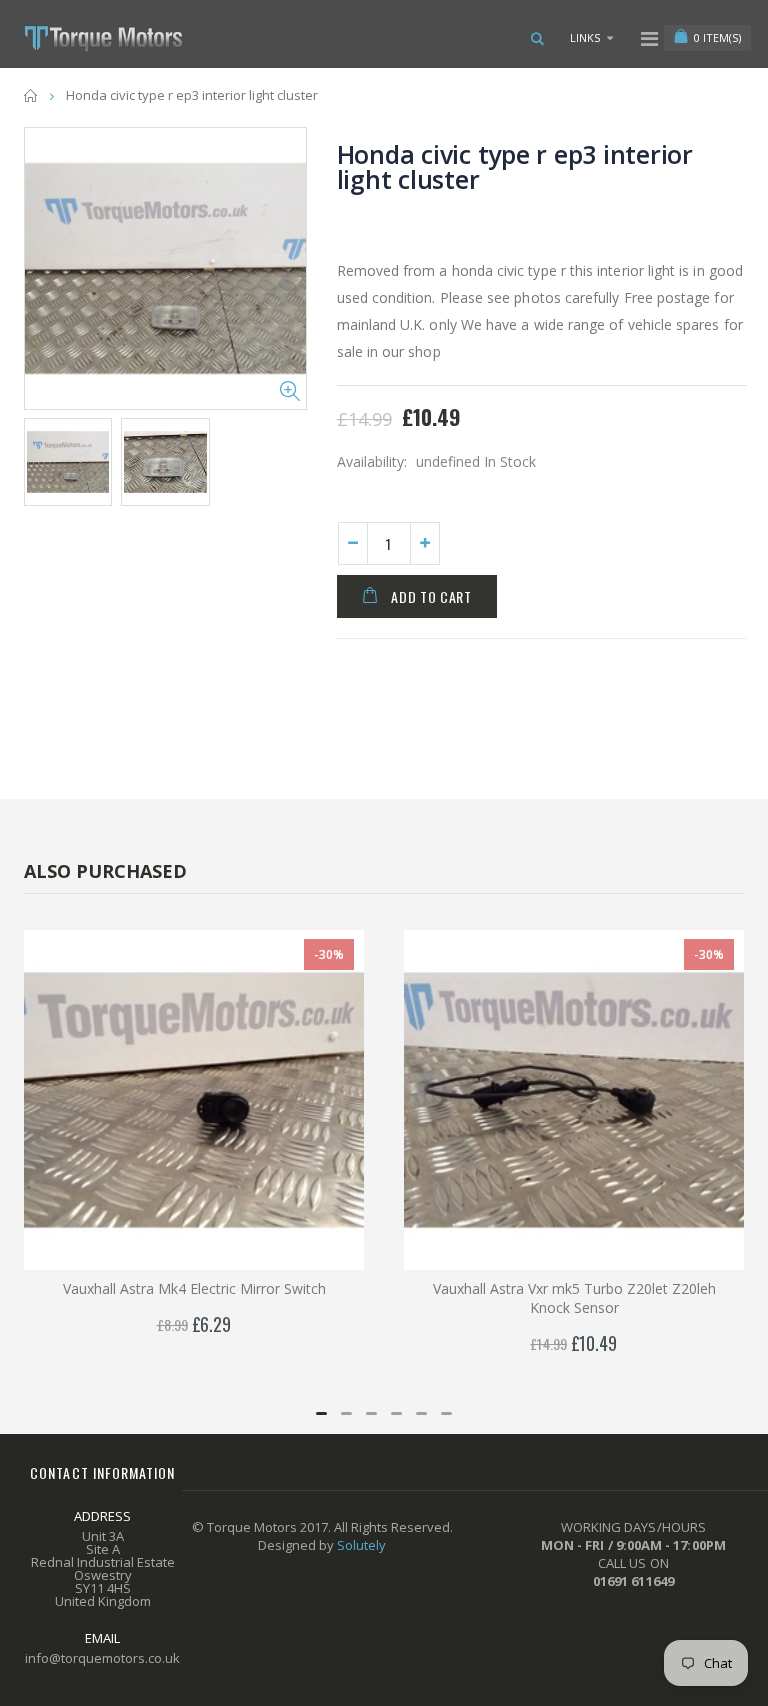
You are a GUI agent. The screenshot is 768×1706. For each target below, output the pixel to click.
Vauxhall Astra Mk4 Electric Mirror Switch (194, 1288)
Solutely (361, 1545)
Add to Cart (431, 596)
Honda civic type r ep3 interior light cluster (515, 166)
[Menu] (649, 38)
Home (31, 95)
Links (585, 37)
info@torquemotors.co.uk (102, 1658)
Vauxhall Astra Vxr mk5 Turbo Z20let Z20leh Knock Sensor (574, 1298)
